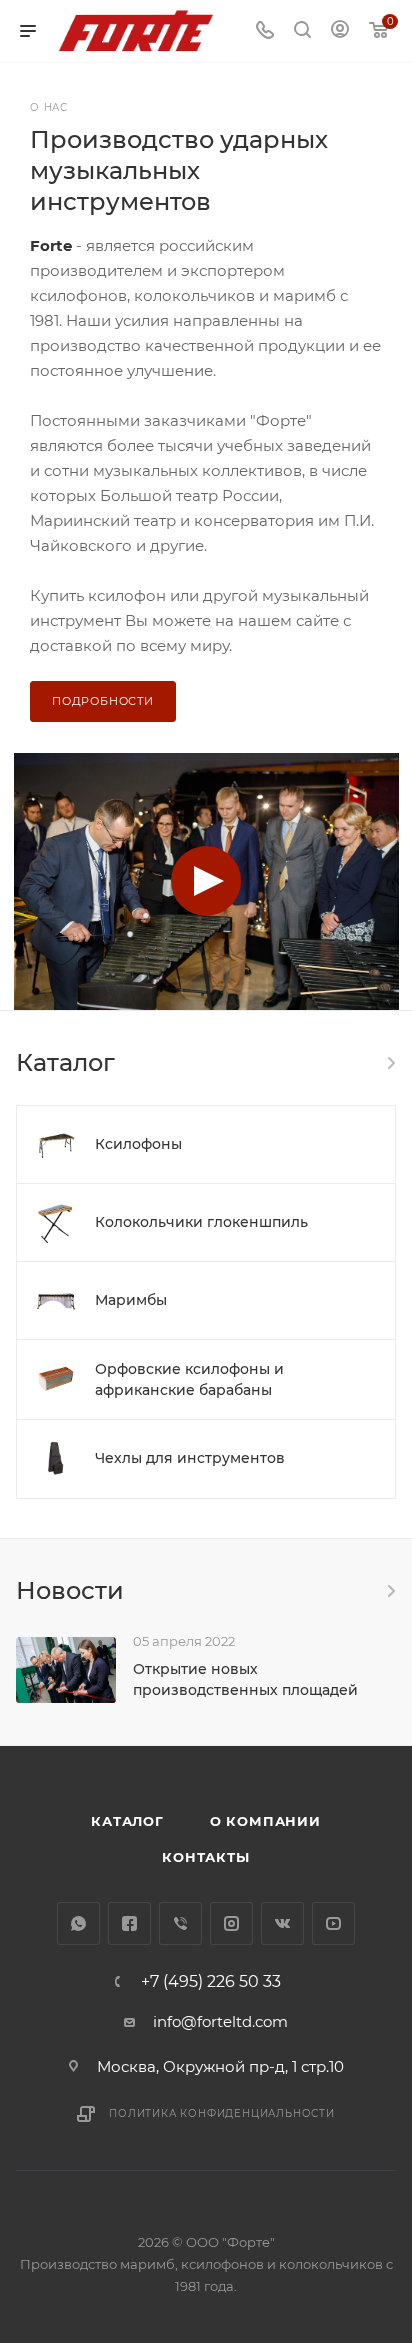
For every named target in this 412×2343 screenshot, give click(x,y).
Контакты (205, 1857)
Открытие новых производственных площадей (245, 1679)
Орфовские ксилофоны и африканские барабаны (189, 1379)
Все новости (390, 1591)
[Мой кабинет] (340, 31)
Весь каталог (390, 1063)
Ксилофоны (138, 1144)
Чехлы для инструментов (190, 1458)
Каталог (127, 1821)
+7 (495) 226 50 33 (211, 1982)
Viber (180, 1923)
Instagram (231, 1923)
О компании (265, 1821)
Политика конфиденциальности (222, 2113)
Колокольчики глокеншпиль (201, 1222)
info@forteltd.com (220, 2021)
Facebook (129, 1923)
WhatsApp (78, 1923)
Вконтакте (282, 1923)
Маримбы (131, 1300)
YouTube (333, 1923)
